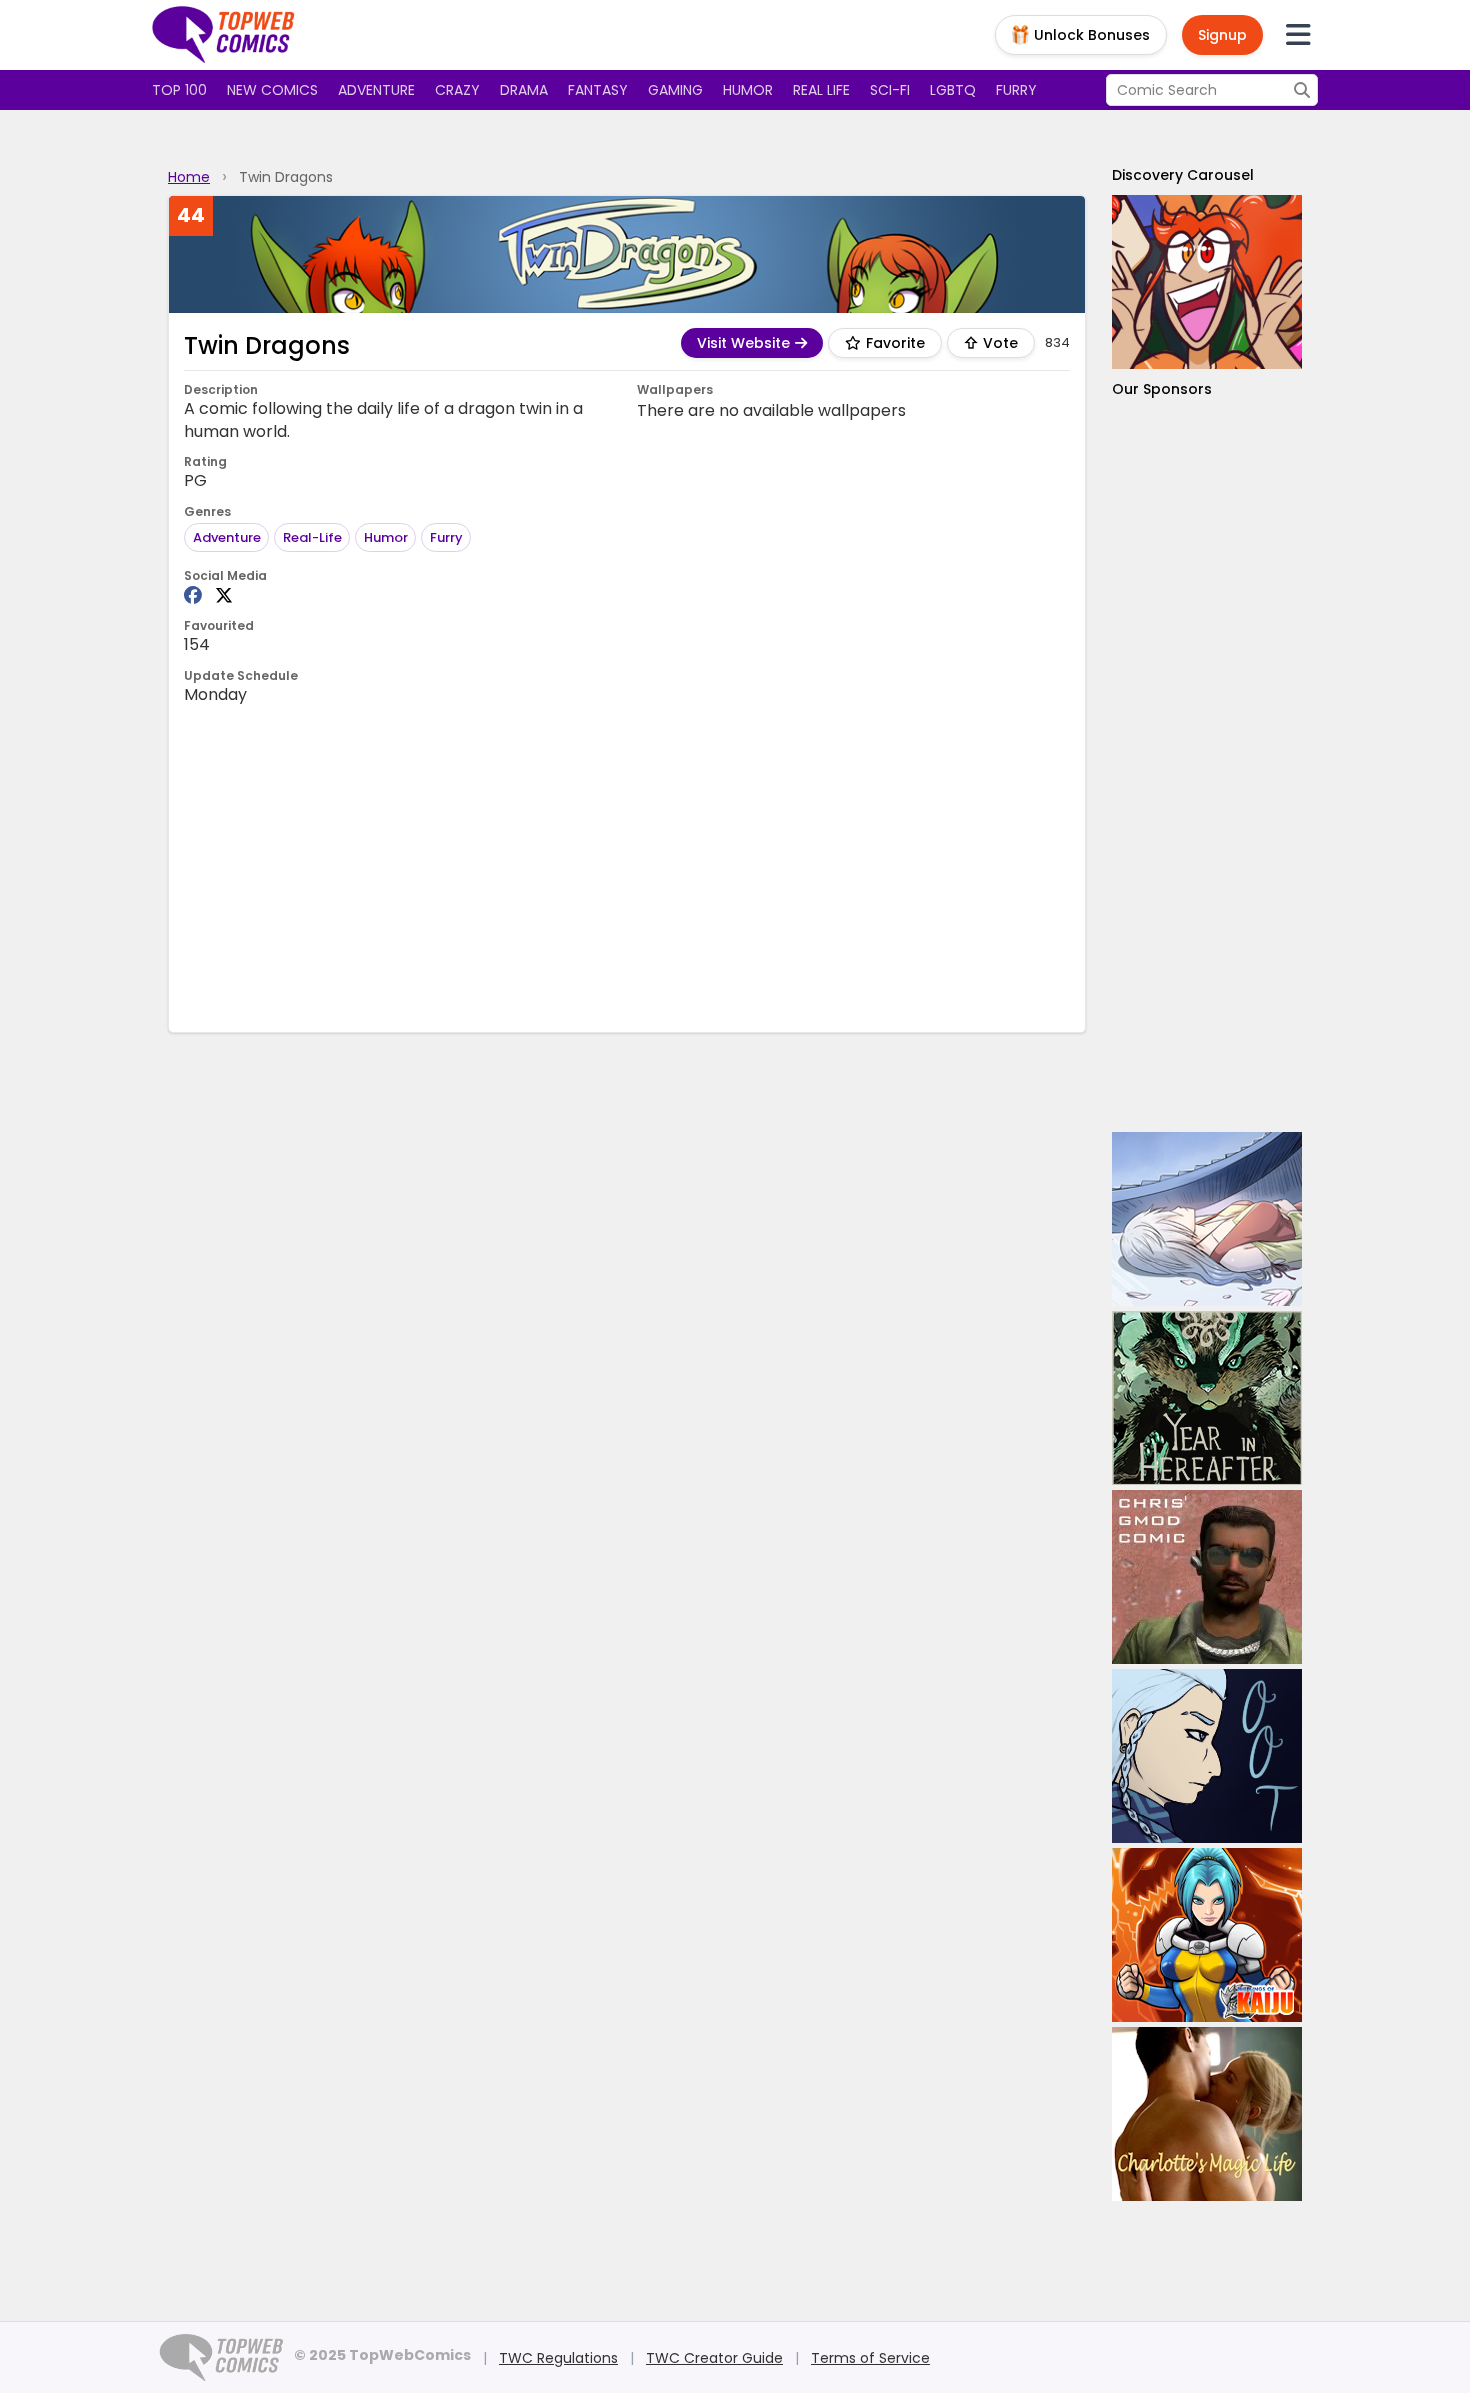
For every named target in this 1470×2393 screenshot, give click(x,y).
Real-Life (312, 537)
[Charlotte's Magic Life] (1207, 2114)
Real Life (821, 90)
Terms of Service (870, 2358)
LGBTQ (953, 90)
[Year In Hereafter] (1207, 1398)
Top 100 (179, 90)
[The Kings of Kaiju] (1207, 1935)
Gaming (675, 90)
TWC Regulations (558, 2358)
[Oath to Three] (1207, 1756)
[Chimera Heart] (1207, 282)
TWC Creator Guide (714, 2358)
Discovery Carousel (1183, 175)
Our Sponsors (1162, 389)
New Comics (272, 90)
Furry (1016, 90)
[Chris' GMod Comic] (1207, 1577)
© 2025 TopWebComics (382, 2355)
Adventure (376, 90)
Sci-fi (890, 90)
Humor (748, 90)
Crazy (457, 90)
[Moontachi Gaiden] (1207, 1219)
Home (189, 177)
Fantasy (598, 90)
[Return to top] (224, 35)
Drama (524, 90)
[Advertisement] (627, 867)
